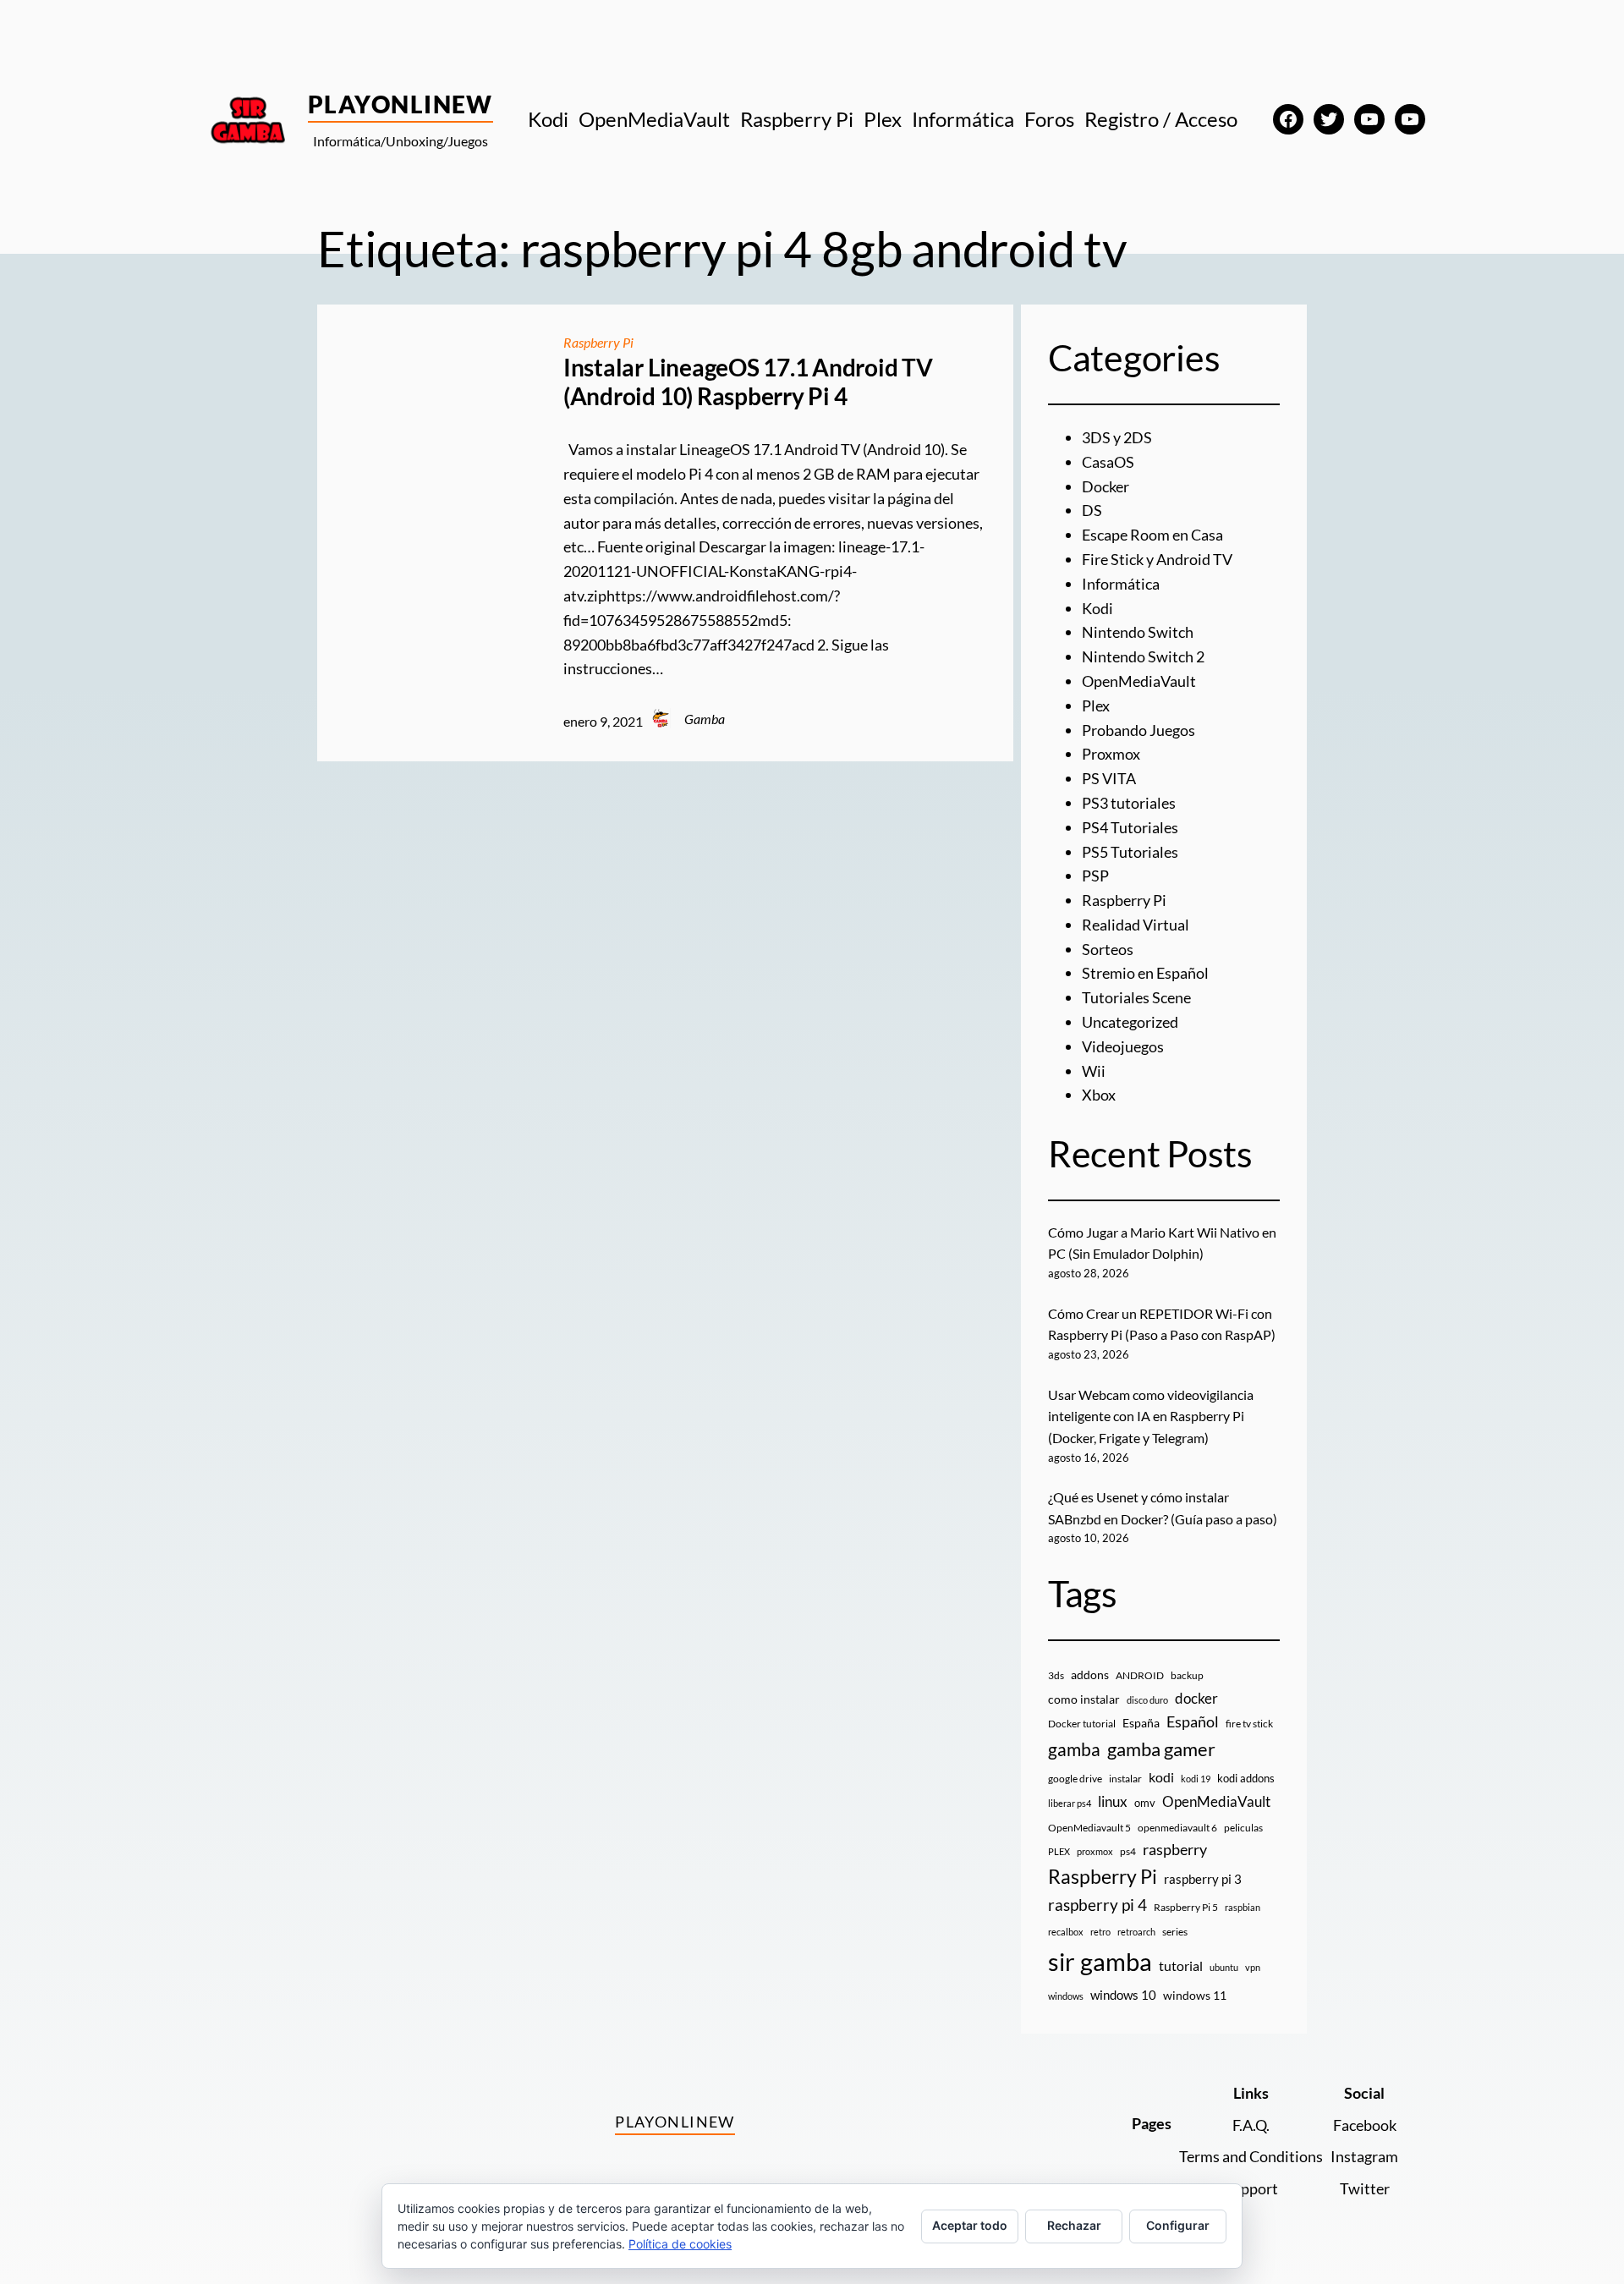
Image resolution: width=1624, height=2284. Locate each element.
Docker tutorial (1082, 1724)
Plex (1096, 706)
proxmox (1095, 1851)
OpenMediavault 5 (1089, 1828)
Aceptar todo (970, 2225)
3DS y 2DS (1117, 437)
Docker (1106, 486)
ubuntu (1224, 1967)
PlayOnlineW (401, 104)
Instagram (1364, 2156)
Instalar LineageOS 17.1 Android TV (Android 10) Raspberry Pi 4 (748, 382)
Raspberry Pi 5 (1186, 1907)
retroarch (1136, 1932)
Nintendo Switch (1138, 632)
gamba (1074, 1749)
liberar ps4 (1070, 1803)
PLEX (1059, 1851)
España (1141, 1723)
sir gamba (1100, 1961)
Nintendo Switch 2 (1143, 656)
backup (1187, 1675)
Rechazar (1074, 2225)
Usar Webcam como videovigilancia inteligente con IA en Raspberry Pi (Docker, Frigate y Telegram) (1151, 1416)
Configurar (1178, 2225)
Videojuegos (1123, 1046)
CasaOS (1108, 462)
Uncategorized (1130, 1022)
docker (1196, 1698)
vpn (1253, 1967)
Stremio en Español (1145, 973)
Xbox (1099, 1095)
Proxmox (1111, 754)
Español (1193, 1721)
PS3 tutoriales (1129, 803)
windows (1066, 1996)
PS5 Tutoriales (1130, 852)
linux (1113, 1802)
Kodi (1097, 608)
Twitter (1365, 2188)
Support (1251, 2188)
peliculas (1243, 1828)
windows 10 (1123, 1995)
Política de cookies (680, 2244)
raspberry (1175, 1849)
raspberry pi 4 (1097, 1905)
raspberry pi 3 (1203, 1879)
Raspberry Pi (598, 342)
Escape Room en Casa (1152, 535)
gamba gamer (1161, 1749)
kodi (1161, 1777)
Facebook (1365, 2125)
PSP (1095, 876)
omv (1145, 1803)
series (1175, 1932)
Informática (1121, 584)
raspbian (1243, 1907)
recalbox (1066, 1932)
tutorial (1181, 1966)
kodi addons (1246, 1778)
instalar (1125, 1779)
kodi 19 (1196, 1779)
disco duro (1147, 1700)
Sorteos (1108, 949)
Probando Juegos (1138, 730)
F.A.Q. (1251, 2125)
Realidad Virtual (1136, 925)
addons (1090, 1675)
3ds (1056, 1675)
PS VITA (1109, 778)
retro (1100, 1932)
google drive (1075, 1779)
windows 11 (1195, 1995)
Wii (1094, 1071)
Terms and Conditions (1251, 2156)
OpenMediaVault (1139, 681)
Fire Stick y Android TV (1157, 559)
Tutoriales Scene (1136, 997)
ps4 (1128, 1851)
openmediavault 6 (1177, 1828)
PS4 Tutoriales (1130, 827)
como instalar (1084, 1699)
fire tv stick (1249, 1724)
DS (1092, 510)
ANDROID (1140, 1675)
